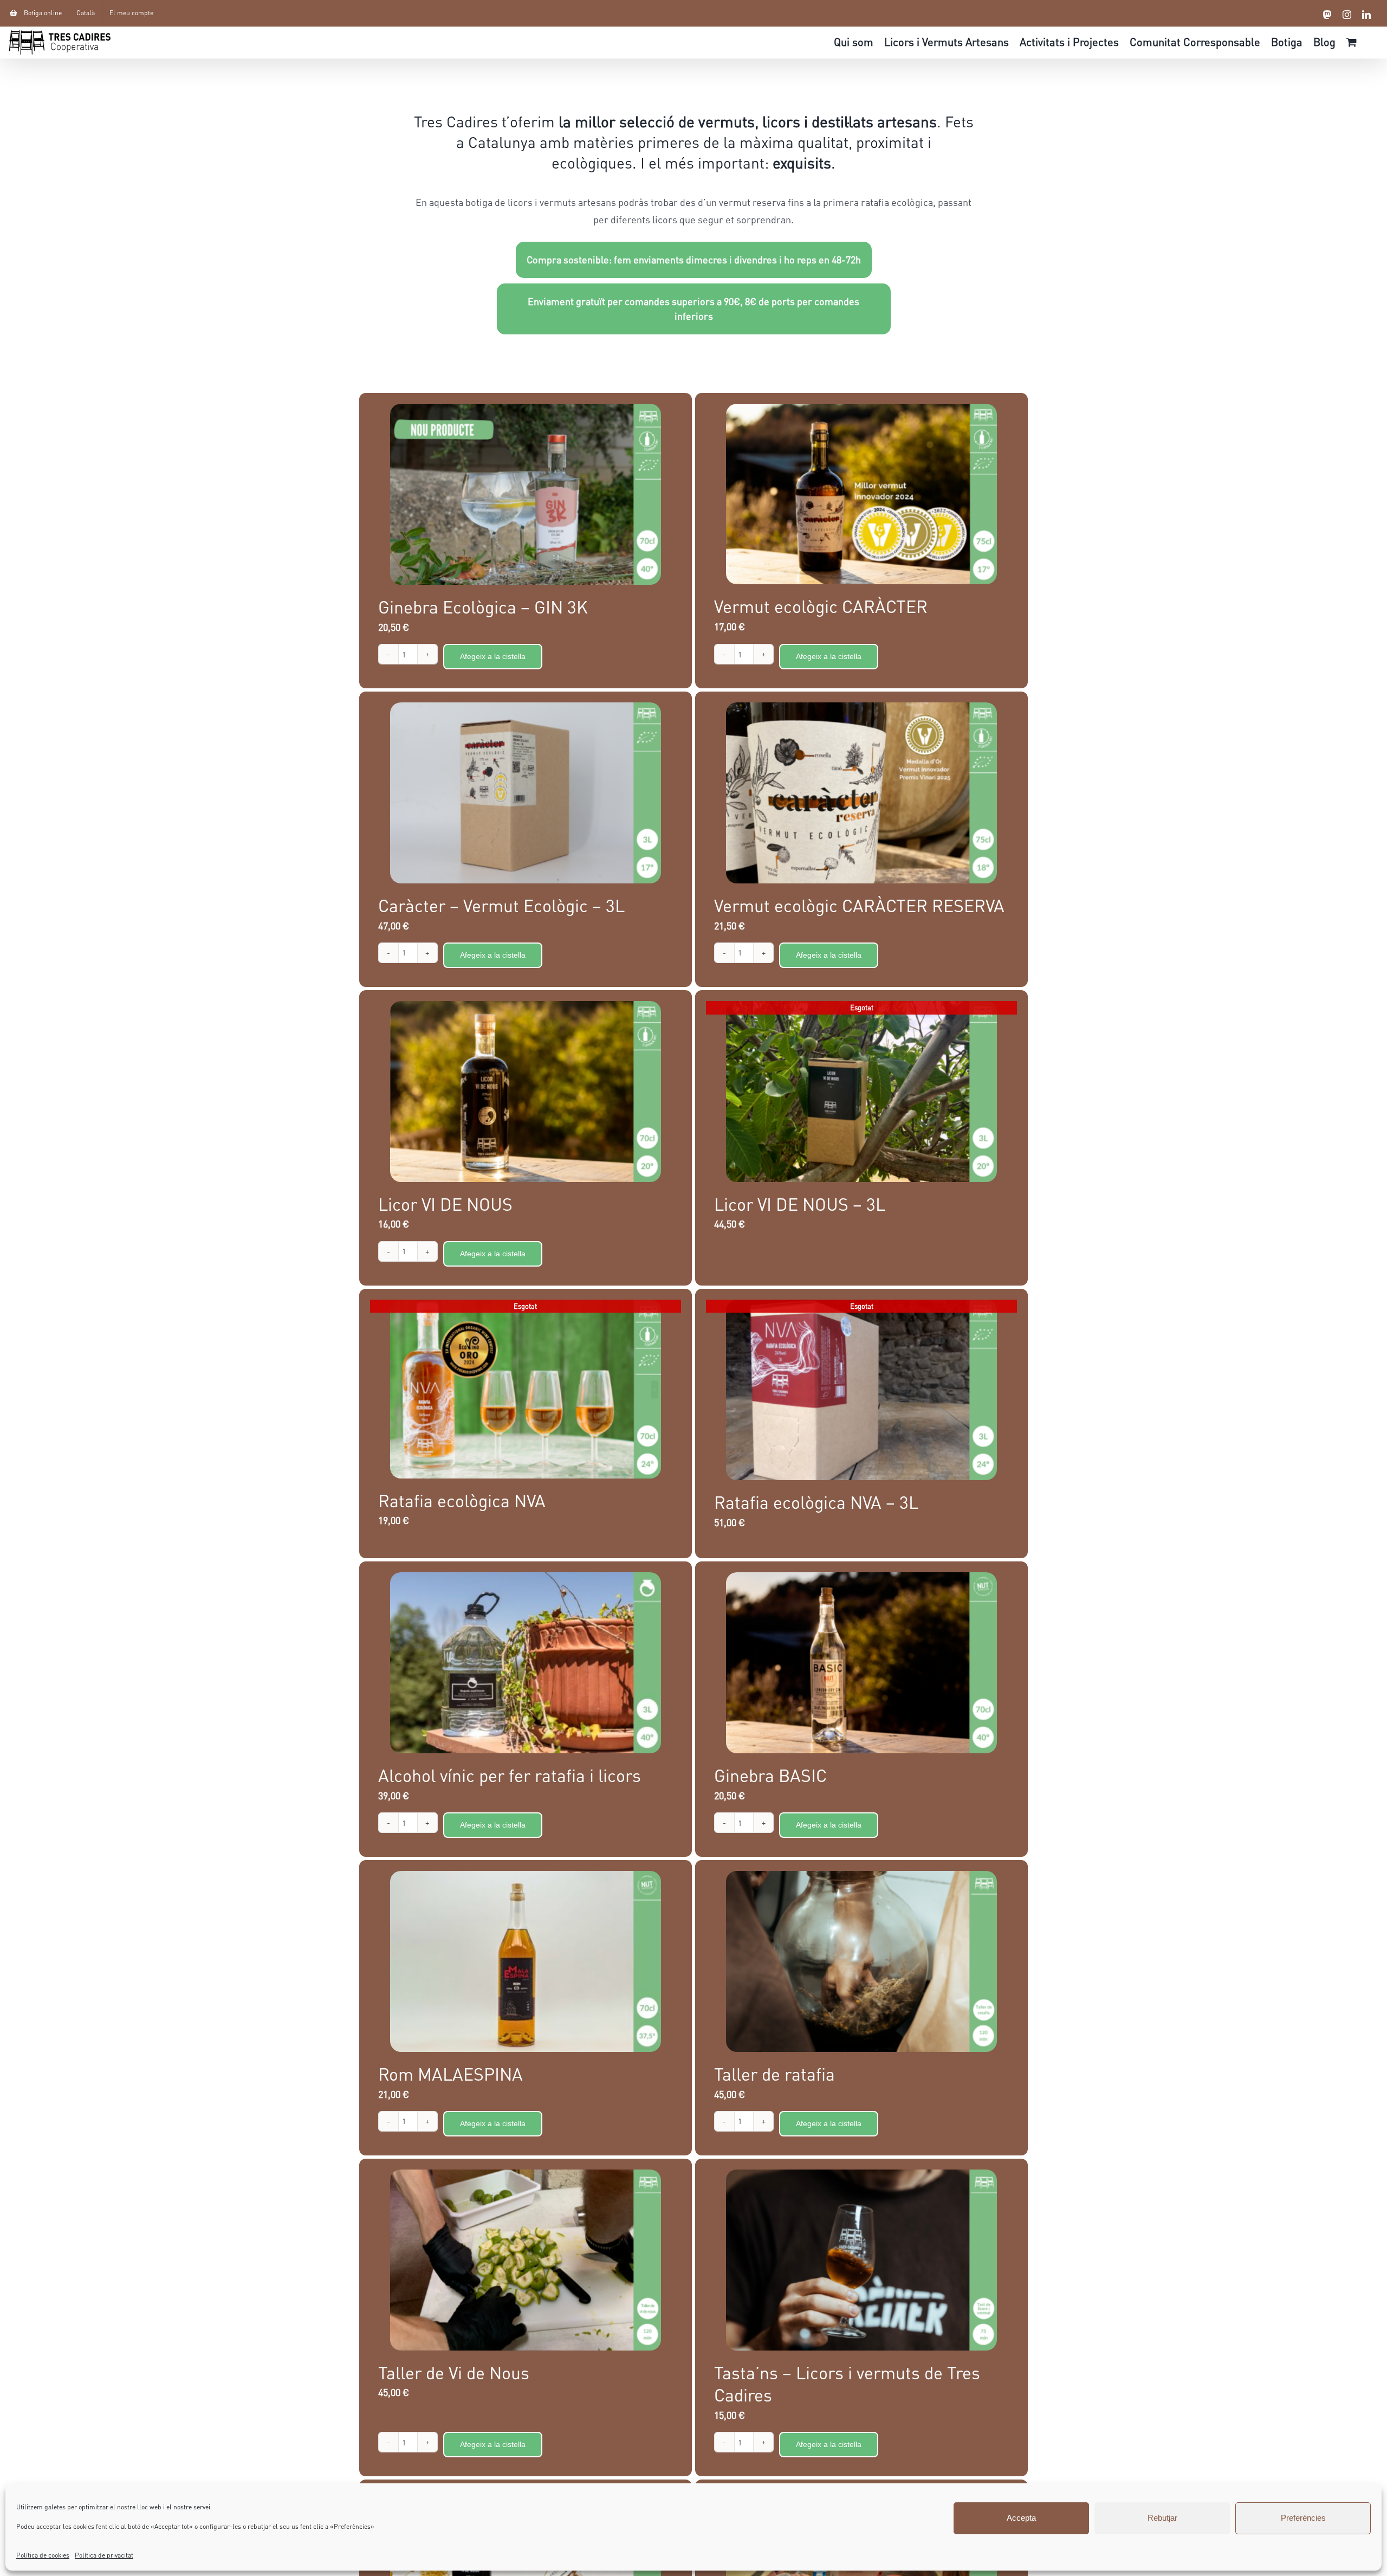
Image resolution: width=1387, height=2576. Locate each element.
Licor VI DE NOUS (445, 1204)
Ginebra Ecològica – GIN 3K (483, 607)
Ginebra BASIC (770, 1775)
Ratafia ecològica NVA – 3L (816, 1502)
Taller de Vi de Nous (454, 2372)
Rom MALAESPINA (451, 2074)
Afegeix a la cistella (493, 656)
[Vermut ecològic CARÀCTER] (861, 494)
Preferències (1303, 2518)
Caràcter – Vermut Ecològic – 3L (501, 905)
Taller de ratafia (774, 2074)
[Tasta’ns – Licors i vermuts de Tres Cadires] (861, 2260)
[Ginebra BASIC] (861, 1663)
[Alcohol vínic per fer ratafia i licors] (526, 1663)
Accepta (1021, 2518)
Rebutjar (1162, 2518)
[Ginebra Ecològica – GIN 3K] (526, 494)
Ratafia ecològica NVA (462, 1500)
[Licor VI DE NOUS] (526, 1092)
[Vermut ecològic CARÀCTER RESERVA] (861, 793)
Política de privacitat (104, 2555)
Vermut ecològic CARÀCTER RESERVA (859, 905)
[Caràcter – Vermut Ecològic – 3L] (526, 793)
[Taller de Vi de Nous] (526, 2260)
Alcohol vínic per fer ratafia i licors (510, 1775)
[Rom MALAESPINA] (526, 1961)
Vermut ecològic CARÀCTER (821, 606)
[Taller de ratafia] (861, 1961)
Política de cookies (43, 2555)
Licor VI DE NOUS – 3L (800, 1204)
